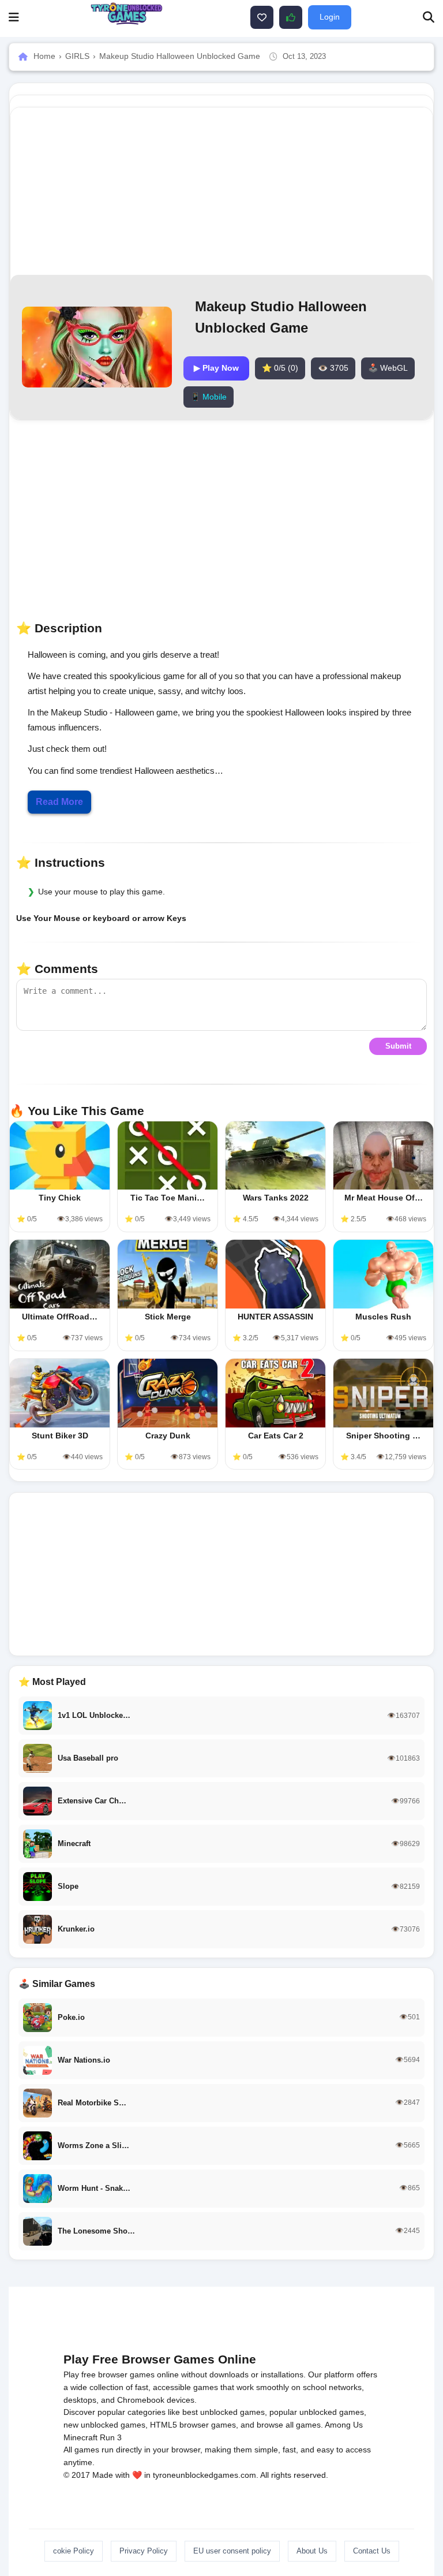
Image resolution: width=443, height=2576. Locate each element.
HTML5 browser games (193, 2425)
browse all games (289, 2425)
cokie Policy (74, 2551)
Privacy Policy (144, 2551)
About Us (312, 2551)
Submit (398, 1046)
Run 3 (111, 2437)
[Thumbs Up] (291, 17)
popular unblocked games (317, 2412)
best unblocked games (224, 2412)
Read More (59, 802)
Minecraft (80, 2437)
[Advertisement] (221, 1574)
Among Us (344, 2425)
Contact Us (372, 2551)
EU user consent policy (232, 2551)
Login (330, 17)
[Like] (262, 17)
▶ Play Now (216, 368)
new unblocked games (104, 2425)
